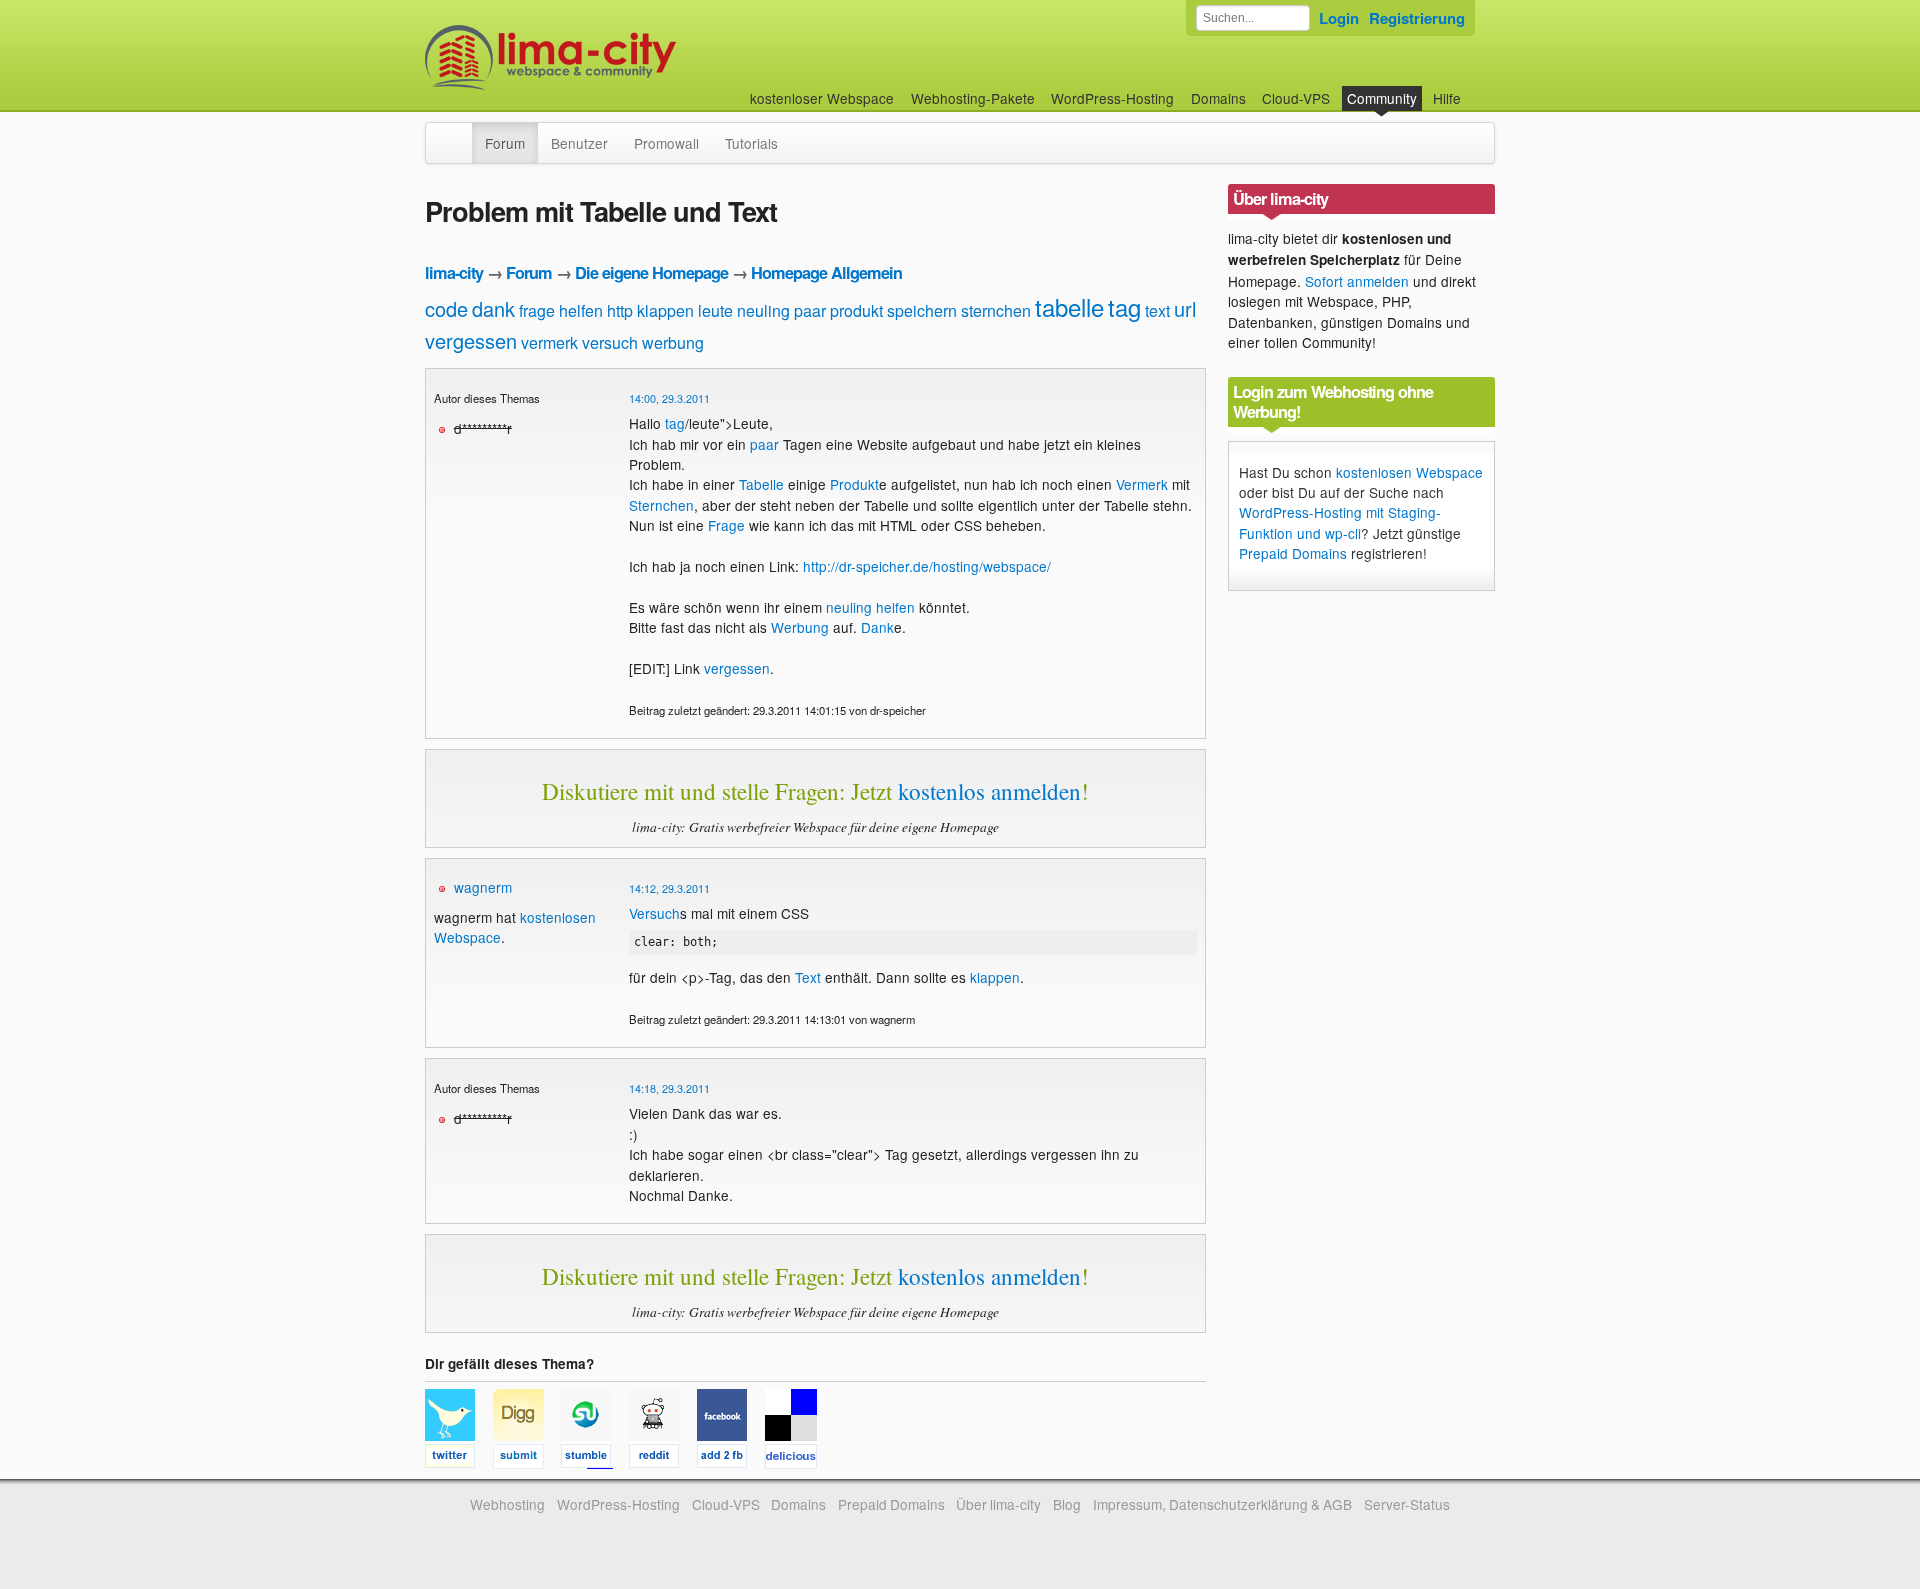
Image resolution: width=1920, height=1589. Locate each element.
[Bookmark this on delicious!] (797, 1459)
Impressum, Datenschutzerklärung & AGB (1222, 1504)
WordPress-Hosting (1112, 98)
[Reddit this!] (663, 1459)
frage (537, 310)
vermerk (549, 342)
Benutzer (579, 143)
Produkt (854, 484)
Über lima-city (998, 1504)
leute (715, 310)
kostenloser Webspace (822, 98)
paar (810, 310)
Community (1382, 98)
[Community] (459, 133)
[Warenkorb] (1477, 88)
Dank (877, 627)
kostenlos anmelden (989, 791)
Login (1339, 18)
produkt (856, 310)
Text (808, 977)
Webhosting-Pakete (973, 98)
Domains (1218, 98)
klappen (665, 310)
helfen (581, 310)
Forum (505, 143)
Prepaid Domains (1293, 553)
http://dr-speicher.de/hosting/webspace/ (927, 566)
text (1157, 310)
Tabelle (761, 484)
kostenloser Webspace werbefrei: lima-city (625, 57)
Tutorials (751, 143)
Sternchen (661, 505)
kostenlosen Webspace (1409, 472)
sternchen (996, 310)
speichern (922, 310)
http (620, 310)
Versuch (654, 913)
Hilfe (1447, 98)
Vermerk (1142, 484)
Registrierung (1417, 18)
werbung (673, 342)
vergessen (471, 340)
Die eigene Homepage (651, 272)
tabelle (1069, 306)
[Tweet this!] (459, 1459)
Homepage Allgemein (826, 272)
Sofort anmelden (1357, 281)
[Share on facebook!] (731, 1459)
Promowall (666, 143)
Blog (1067, 1504)
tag (1124, 306)
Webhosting (507, 1504)
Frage (726, 525)
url (1185, 308)
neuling (763, 310)
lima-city (454, 272)
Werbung (800, 627)
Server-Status (1407, 1504)
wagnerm (483, 887)
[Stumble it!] (595, 1459)
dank (493, 308)
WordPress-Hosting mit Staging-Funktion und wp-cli (1340, 522)
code (446, 308)
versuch (610, 342)
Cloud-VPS (1296, 98)
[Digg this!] (527, 1459)
